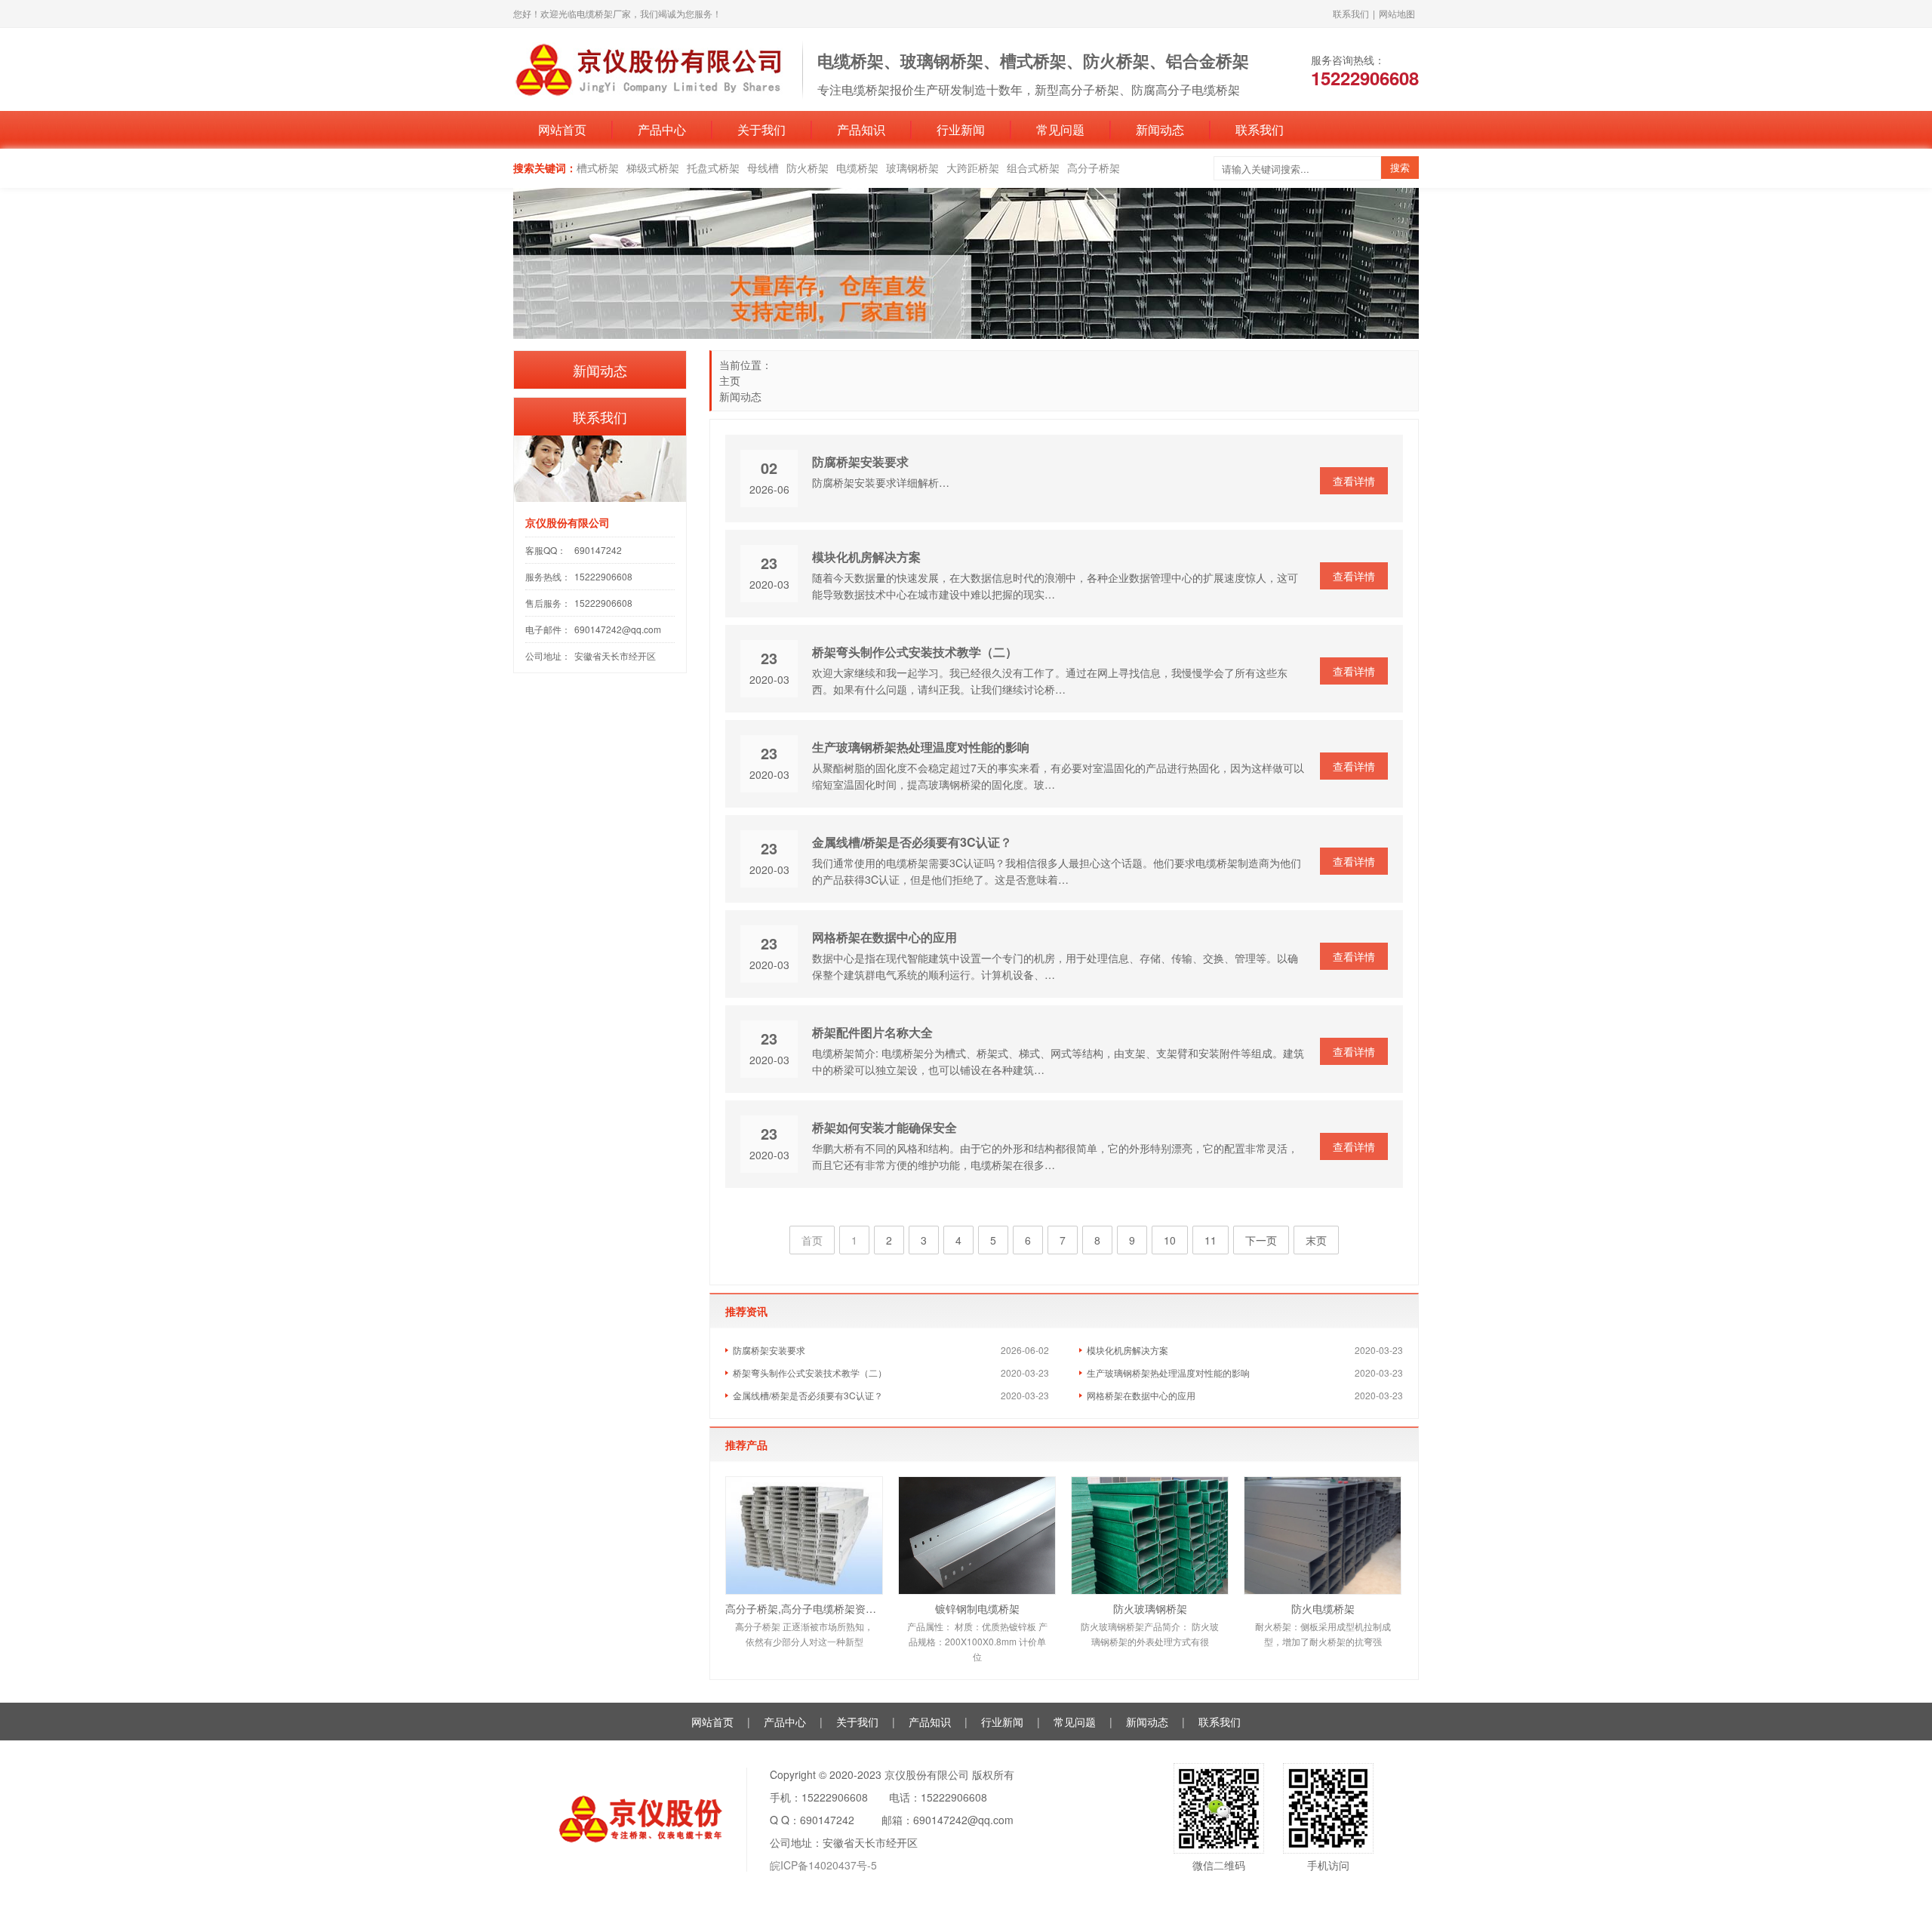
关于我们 (761, 129)
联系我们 (1351, 13)
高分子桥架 (1094, 168)
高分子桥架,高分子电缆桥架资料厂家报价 (804, 1608)
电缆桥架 (857, 168)
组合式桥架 (1033, 168)
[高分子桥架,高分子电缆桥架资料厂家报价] (804, 1536)
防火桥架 (808, 168)
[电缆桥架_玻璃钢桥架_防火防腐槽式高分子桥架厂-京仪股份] (650, 68)
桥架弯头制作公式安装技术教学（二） (915, 652)
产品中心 (662, 129)
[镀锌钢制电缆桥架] (977, 1536)
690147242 (598, 550)
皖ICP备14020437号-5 (823, 1865)
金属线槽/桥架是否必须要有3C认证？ (912, 842)
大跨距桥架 (973, 168)
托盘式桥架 (713, 168)
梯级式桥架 (653, 168)
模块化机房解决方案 (866, 557)
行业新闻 (961, 129)
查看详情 (1354, 481)
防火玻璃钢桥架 (1150, 1608)
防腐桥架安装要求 (860, 462)
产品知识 (861, 129)
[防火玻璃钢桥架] (1150, 1536)
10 (1170, 1240)
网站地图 (1397, 13)
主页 (730, 380)
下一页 (1261, 1240)
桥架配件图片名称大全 (872, 1032)
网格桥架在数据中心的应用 (884, 937)
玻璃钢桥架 (912, 168)
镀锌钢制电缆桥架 (977, 1608)
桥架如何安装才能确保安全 (884, 1127)
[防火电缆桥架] (1323, 1536)
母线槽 (763, 168)
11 (1211, 1240)
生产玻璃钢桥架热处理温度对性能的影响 (921, 747)
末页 (1316, 1240)
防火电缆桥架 (1323, 1608)
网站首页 (562, 129)
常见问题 (1060, 129)
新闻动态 (1160, 129)
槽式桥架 (598, 168)
